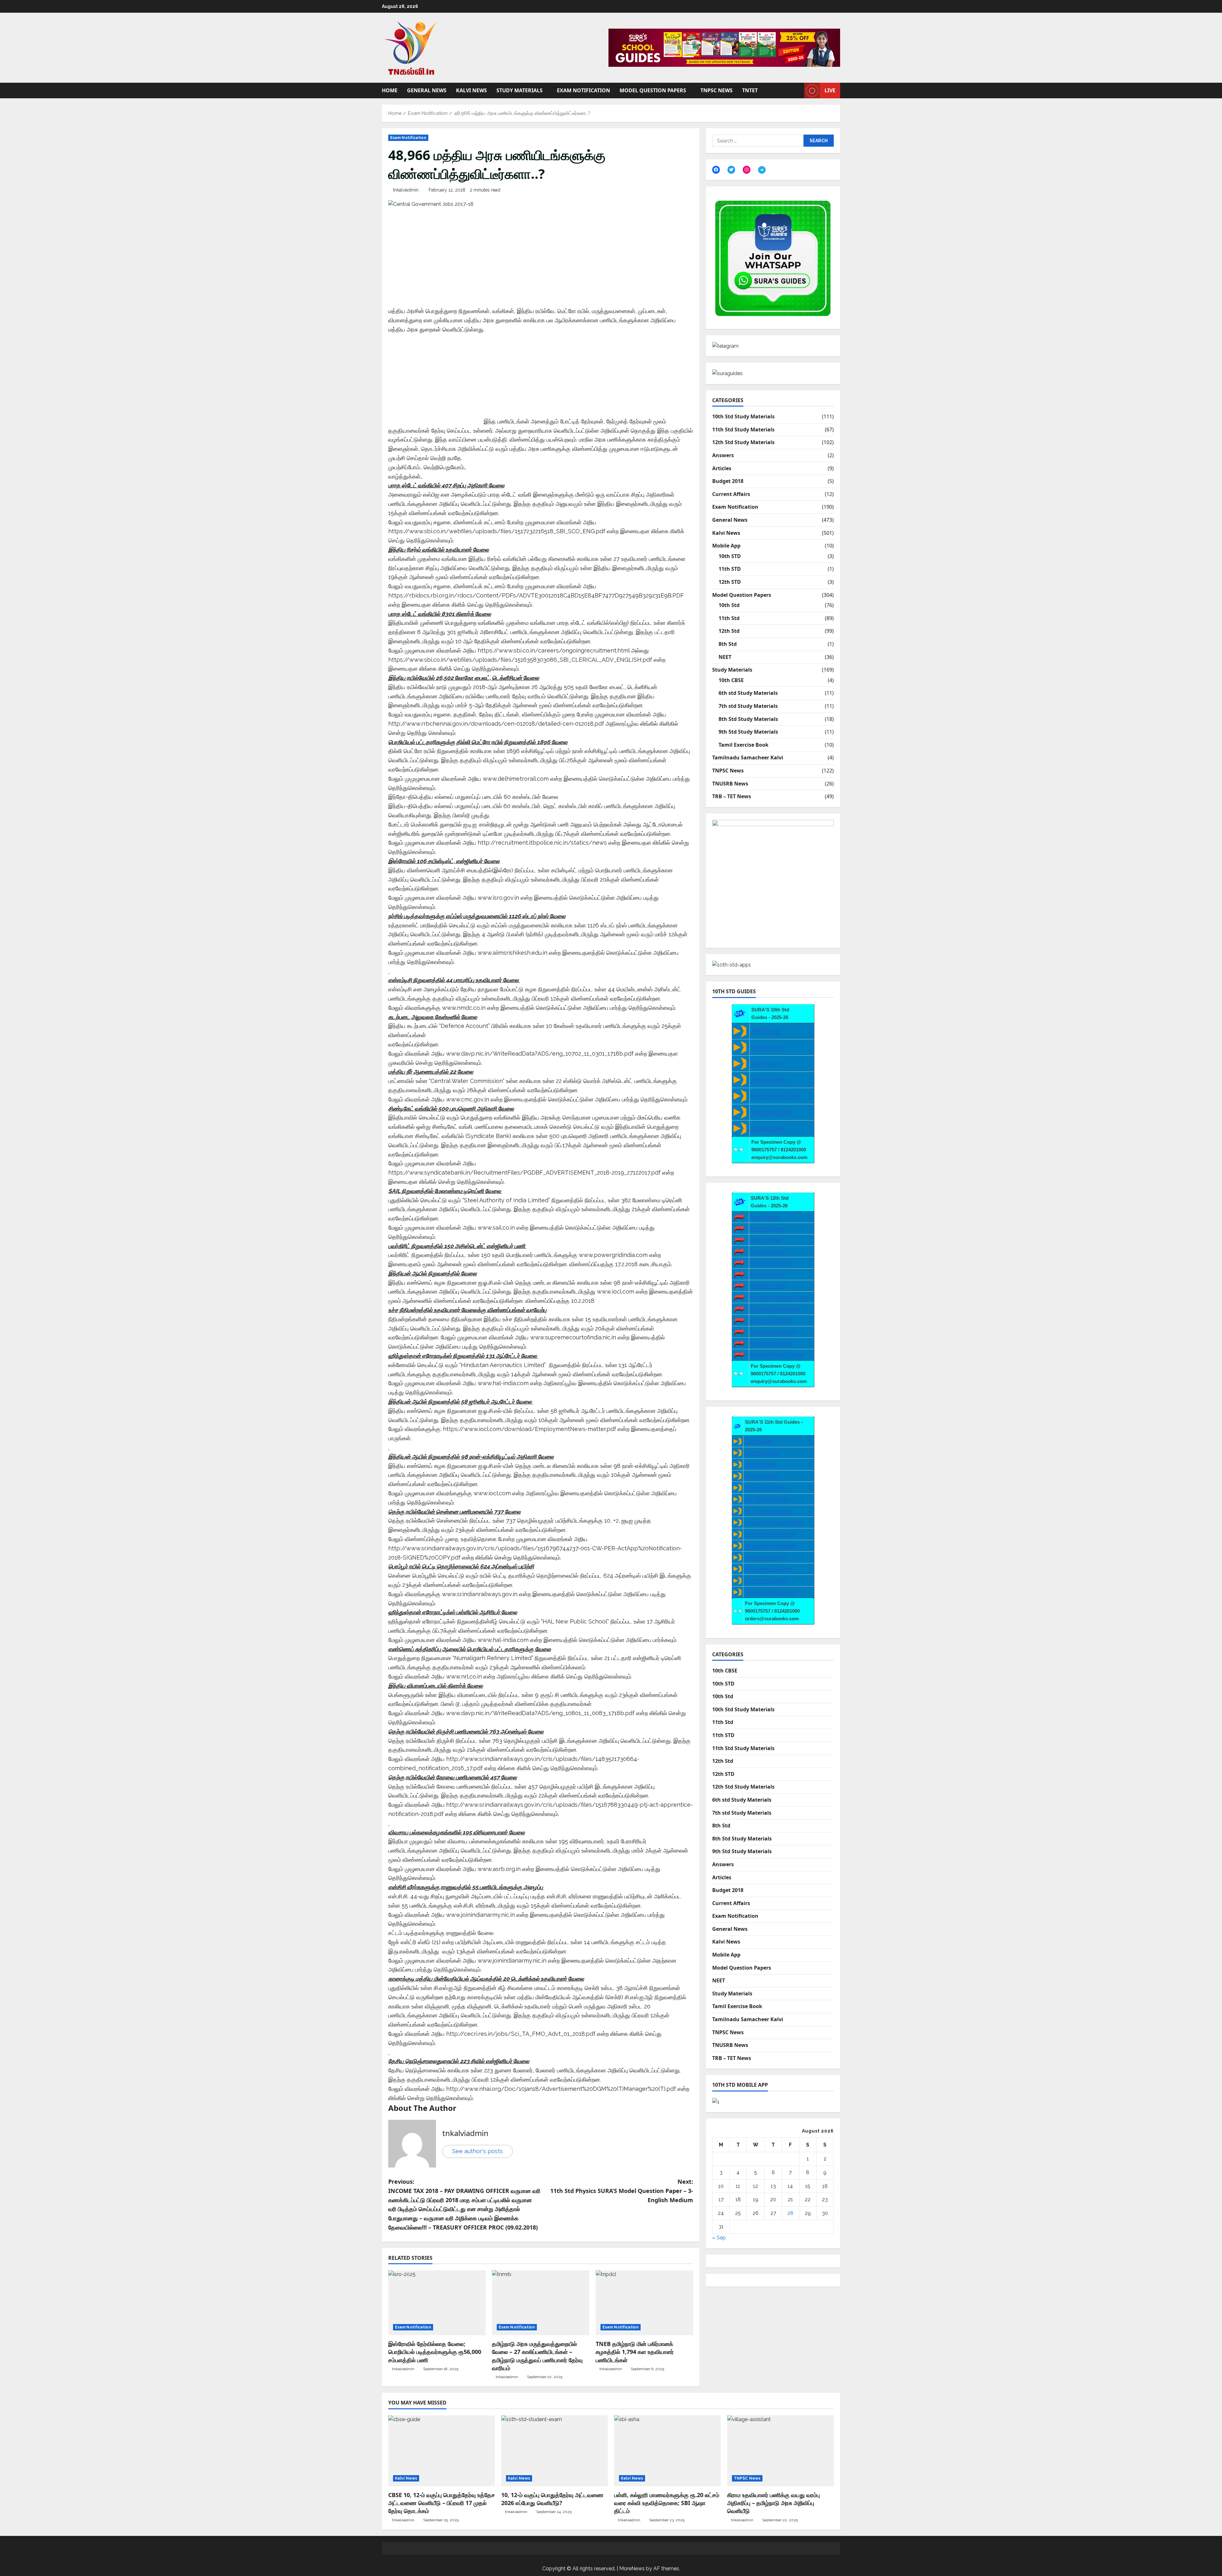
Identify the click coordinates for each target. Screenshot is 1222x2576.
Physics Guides (768, 1251)
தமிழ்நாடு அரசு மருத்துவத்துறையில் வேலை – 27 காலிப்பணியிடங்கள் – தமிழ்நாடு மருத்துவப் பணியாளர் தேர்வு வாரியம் (537, 2356)
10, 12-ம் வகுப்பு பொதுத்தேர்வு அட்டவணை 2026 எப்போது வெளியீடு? (552, 2499)
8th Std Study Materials (748, 719)
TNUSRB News (730, 784)
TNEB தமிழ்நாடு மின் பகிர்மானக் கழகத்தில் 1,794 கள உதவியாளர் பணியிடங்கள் (635, 2352)
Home (390, 90)
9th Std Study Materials (748, 732)
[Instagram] (747, 170)
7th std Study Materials (748, 706)
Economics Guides (772, 1320)
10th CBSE (731, 680)
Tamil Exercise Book (744, 745)
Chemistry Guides (771, 1263)
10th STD (730, 556)
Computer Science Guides (780, 1297)
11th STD (730, 569)
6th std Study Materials (748, 693)
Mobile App (726, 546)
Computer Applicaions (776, 1309)
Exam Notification (583, 90)
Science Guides (769, 1080)
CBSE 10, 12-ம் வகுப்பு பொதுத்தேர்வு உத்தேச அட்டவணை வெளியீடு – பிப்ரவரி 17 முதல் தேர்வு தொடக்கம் (442, 2503)
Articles (722, 468)
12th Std (729, 631)
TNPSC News (716, 90)
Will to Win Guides (772, 1112)
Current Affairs (731, 494)
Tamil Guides (766, 1031)
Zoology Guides (768, 1286)
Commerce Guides (771, 1343)
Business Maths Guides (777, 1354)
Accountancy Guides (774, 1332)
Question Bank (768, 1128)
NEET (725, 657)
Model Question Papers (653, 90)
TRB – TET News (732, 796)
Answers (723, 455)
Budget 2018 (728, 481)
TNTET (750, 90)
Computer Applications (771, 1534)
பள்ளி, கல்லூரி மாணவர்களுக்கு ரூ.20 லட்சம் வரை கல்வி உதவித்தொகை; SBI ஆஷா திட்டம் (667, 2503)
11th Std (729, 618)
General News (427, 90)
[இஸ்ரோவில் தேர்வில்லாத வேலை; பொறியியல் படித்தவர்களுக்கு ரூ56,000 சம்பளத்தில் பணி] (437, 2303)
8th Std (728, 644)
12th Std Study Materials (743, 442)
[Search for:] (758, 141)
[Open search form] (797, 91)
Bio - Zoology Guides (769, 1511)
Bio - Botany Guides (767, 1499)
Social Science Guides (776, 1096)
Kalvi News (471, 90)
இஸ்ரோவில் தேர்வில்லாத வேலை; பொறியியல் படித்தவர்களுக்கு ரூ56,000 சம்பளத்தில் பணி (435, 2352)
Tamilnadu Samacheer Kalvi (748, 757)
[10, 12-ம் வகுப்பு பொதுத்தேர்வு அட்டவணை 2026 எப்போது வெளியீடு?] (555, 2451)
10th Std (729, 605)
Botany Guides (767, 1274)
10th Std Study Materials (743, 416)
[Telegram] (762, 170)
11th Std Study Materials (743, 429)
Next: (622, 2191)
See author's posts (478, 2151)
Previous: (464, 2204)
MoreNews (632, 2569)
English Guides (768, 1047)
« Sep (719, 2238)
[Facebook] (716, 170)
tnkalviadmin (406, 190)
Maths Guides (767, 1063)
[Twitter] (731, 170)
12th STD (730, 582)
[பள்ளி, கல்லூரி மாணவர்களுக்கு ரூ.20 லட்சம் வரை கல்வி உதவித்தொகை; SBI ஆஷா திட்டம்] (667, 2451)
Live (830, 90)
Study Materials (520, 90)
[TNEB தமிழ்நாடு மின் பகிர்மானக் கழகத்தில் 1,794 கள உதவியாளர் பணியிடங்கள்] (644, 2303)
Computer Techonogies (771, 1545)
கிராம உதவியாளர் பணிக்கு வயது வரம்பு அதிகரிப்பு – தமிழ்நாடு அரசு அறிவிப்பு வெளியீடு (773, 2503)
